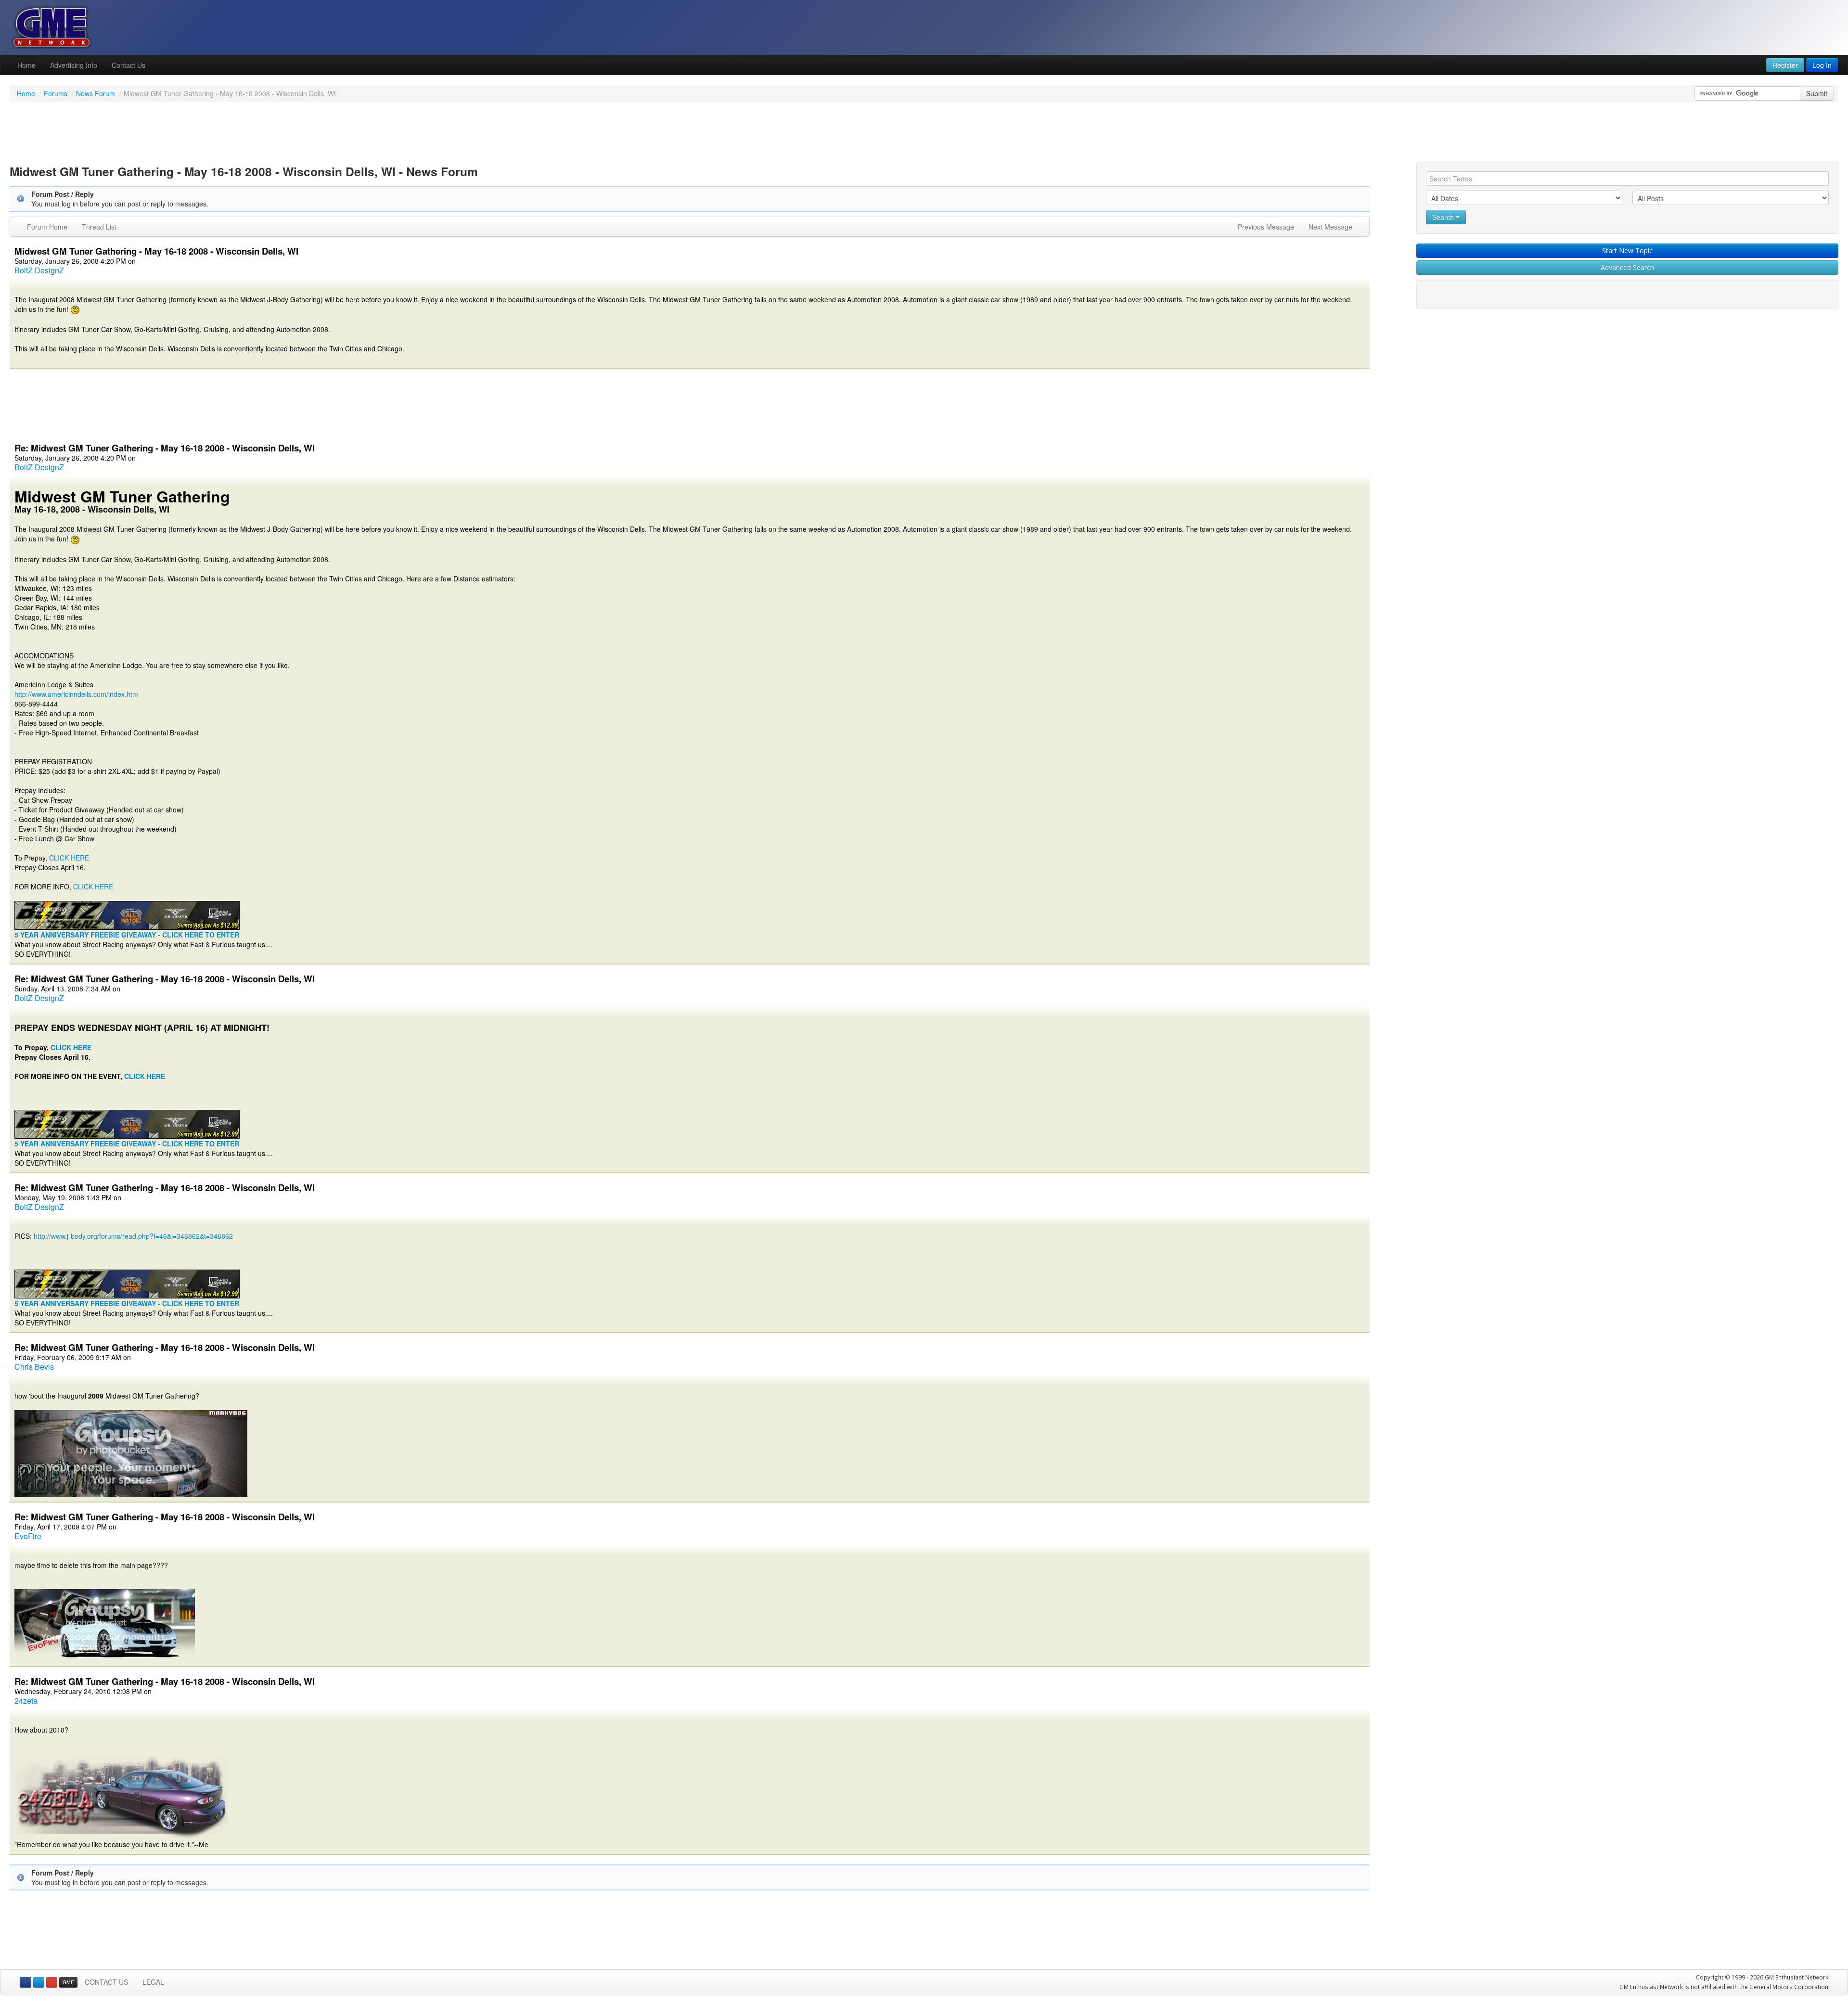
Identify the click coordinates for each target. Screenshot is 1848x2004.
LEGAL (153, 1982)
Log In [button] (1822, 65)
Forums (56, 93)
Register (1785, 65)
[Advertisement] (924, 133)
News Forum (96, 93)
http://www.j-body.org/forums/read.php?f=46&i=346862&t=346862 (133, 1236)
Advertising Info (74, 65)
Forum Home (47, 227)
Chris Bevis (34, 1367)
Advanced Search (1627, 267)
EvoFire (28, 1536)
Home (26, 65)
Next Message (1330, 227)
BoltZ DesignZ (39, 270)
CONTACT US (106, 1982)
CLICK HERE (69, 858)
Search (1444, 217)
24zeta (26, 1701)
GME (68, 1982)
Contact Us (128, 65)
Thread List (99, 227)
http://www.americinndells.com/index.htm (76, 694)
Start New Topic (1627, 250)
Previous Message (1266, 227)
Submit (1817, 93)
